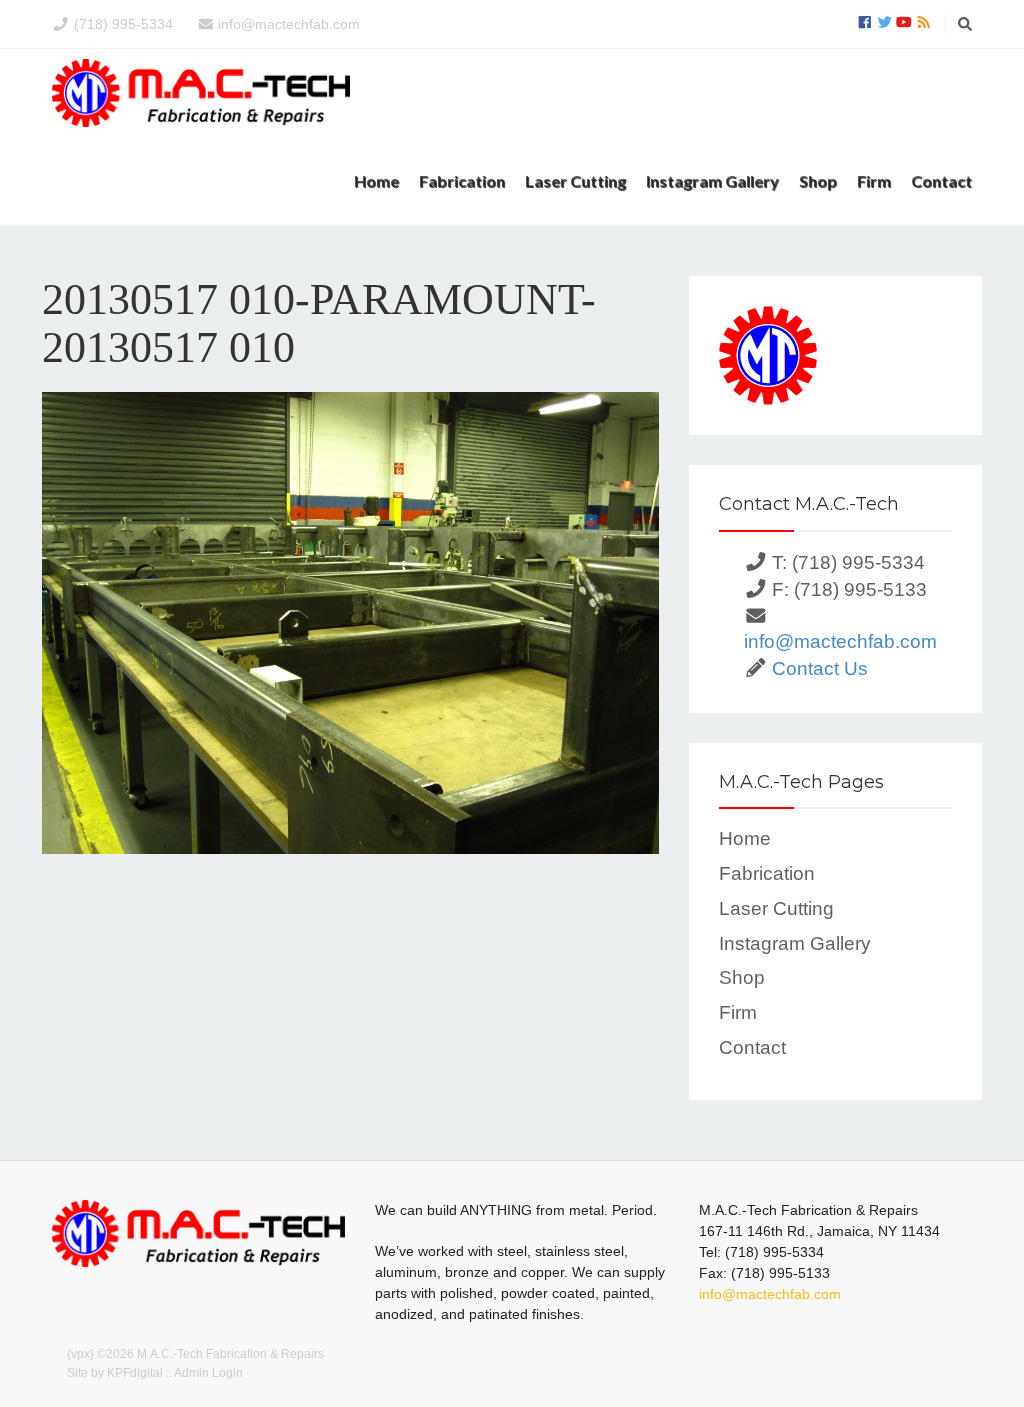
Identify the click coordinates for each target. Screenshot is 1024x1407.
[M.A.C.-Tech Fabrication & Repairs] (201, 93)
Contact (941, 180)
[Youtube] (904, 22)
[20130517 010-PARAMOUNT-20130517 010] (350, 623)
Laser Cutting (575, 180)
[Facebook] (865, 22)
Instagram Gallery (712, 180)
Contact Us (820, 668)
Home (376, 180)
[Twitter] (885, 22)
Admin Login (208, 1373)
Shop (818, 180)
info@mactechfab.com (289, 24)
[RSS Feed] (924, 22)
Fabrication (462, 180)
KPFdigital (135, 1373)
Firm (874, 180)
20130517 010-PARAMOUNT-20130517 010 (319, 323)
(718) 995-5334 (123, 24)
